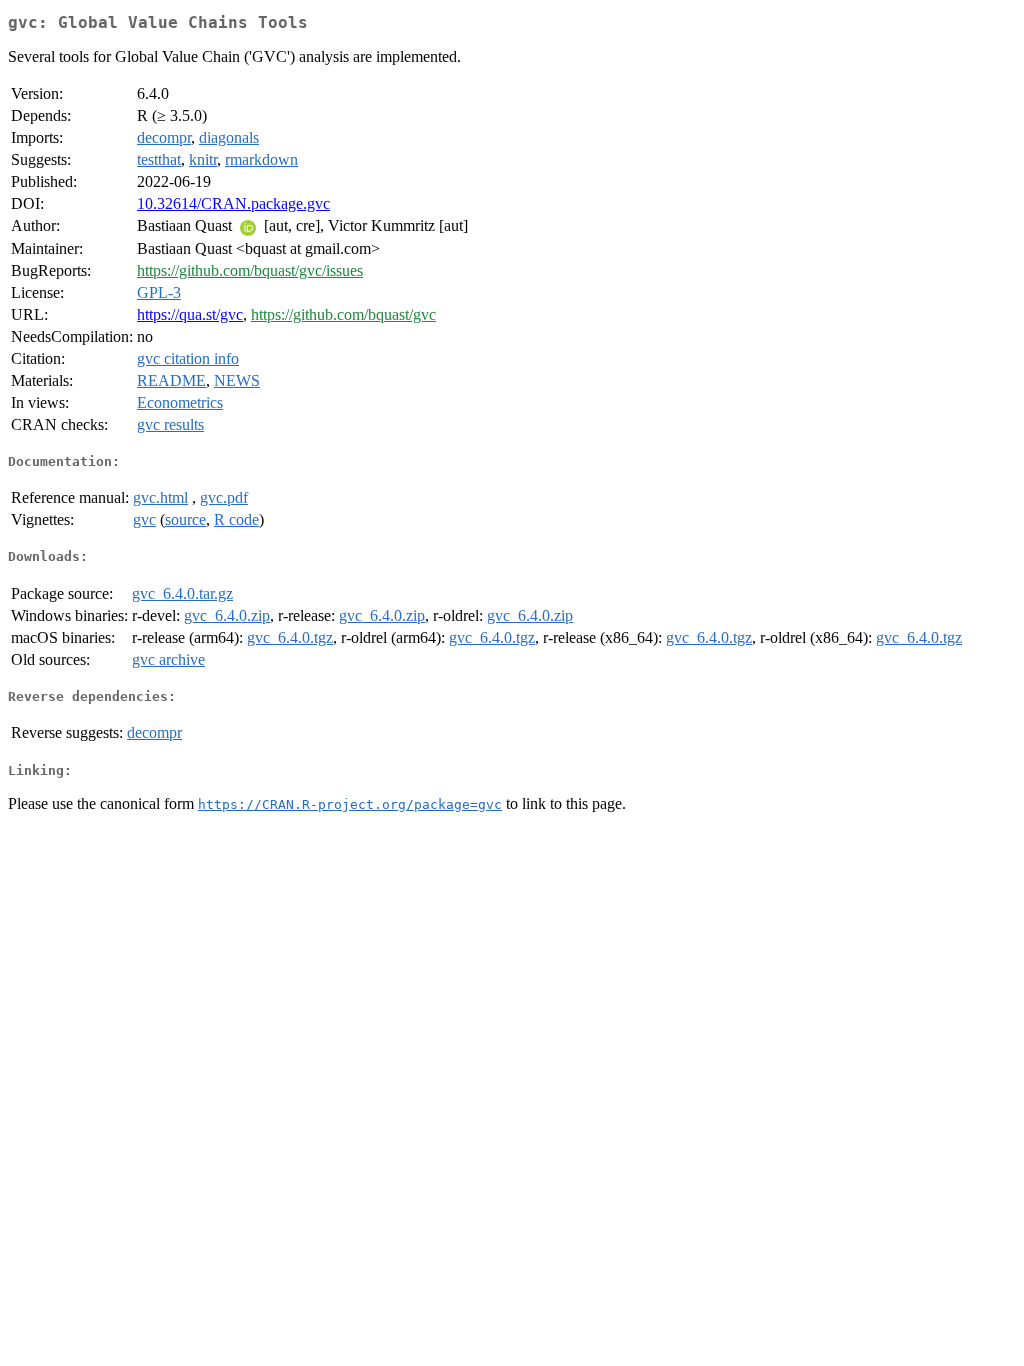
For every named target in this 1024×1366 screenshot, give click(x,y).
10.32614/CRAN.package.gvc (233, 203)
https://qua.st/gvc (190, 314)
